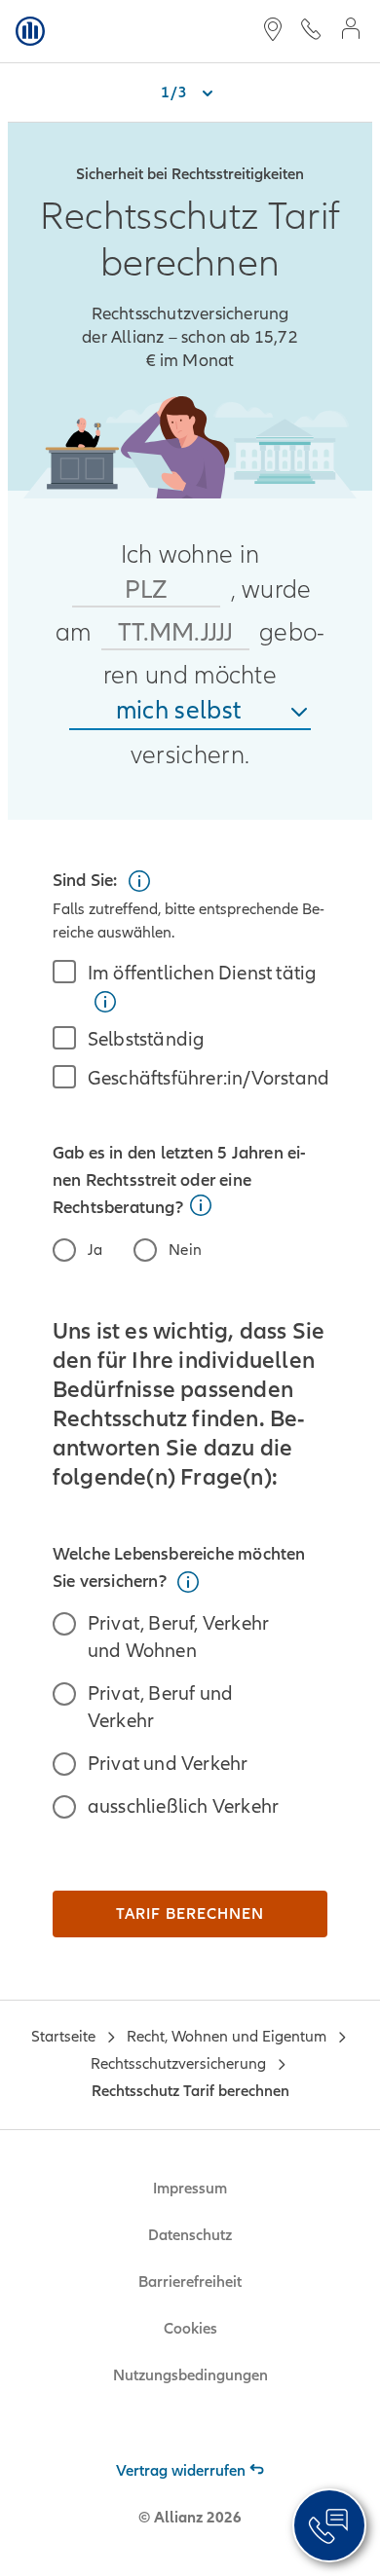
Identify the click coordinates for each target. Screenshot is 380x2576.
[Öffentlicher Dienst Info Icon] (105, 1002)
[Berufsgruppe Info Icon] (139, 881)
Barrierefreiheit (190, 2282)
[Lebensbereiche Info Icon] (188, 1582)
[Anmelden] (351, 31)
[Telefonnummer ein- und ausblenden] (311, 32)
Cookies (190, 2329)
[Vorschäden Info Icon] (201, 1205)
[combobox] (190, 712)
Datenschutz (190, 2235)
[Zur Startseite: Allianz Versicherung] (30, 31)
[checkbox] (190, 987)
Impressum (190, 2189)
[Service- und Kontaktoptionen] (329, 2525)
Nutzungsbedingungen (190, 2375)
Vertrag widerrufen (181, 2471)
